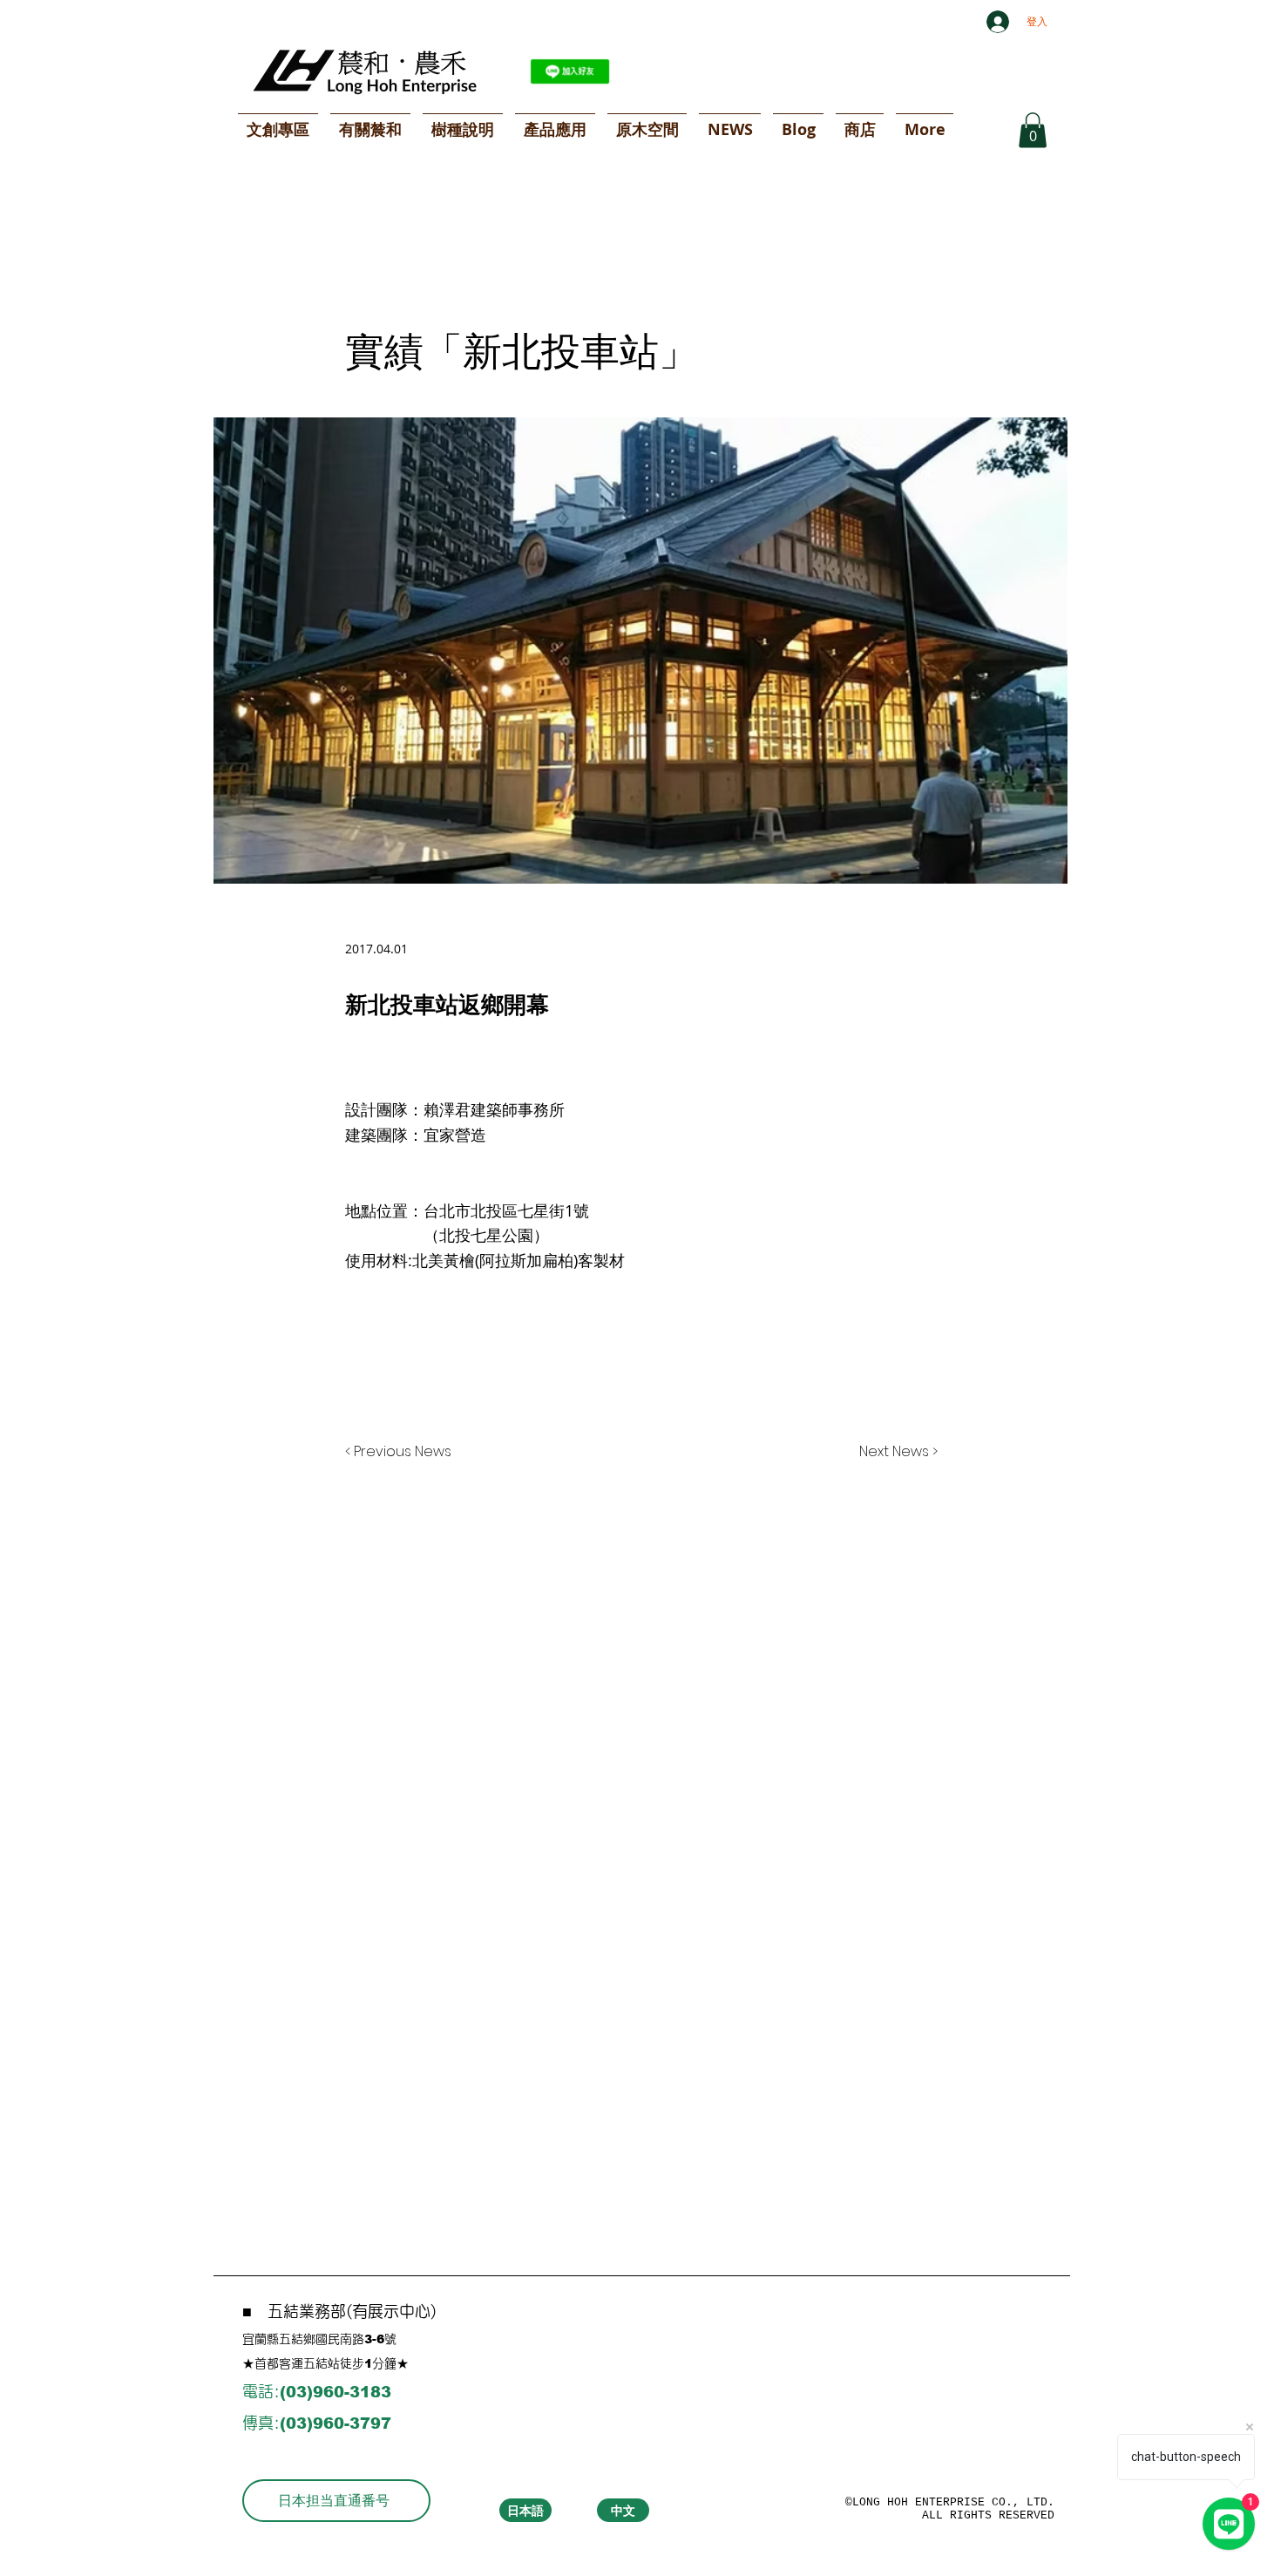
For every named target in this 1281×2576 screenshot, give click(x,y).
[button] (1033, 130)
